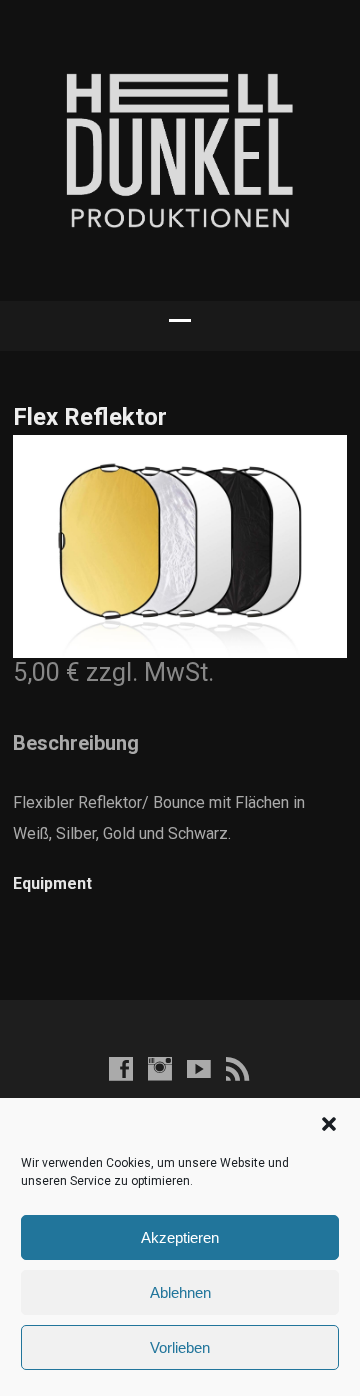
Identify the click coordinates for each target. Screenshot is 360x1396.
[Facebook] (121, 1068)
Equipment (52, 883)
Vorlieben (180, 1347)
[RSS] (238, 1068)
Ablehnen (180, 1292)
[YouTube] (199, 1068)
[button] (329, 1124)
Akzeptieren (180, 1237)
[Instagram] (160, 1068)
